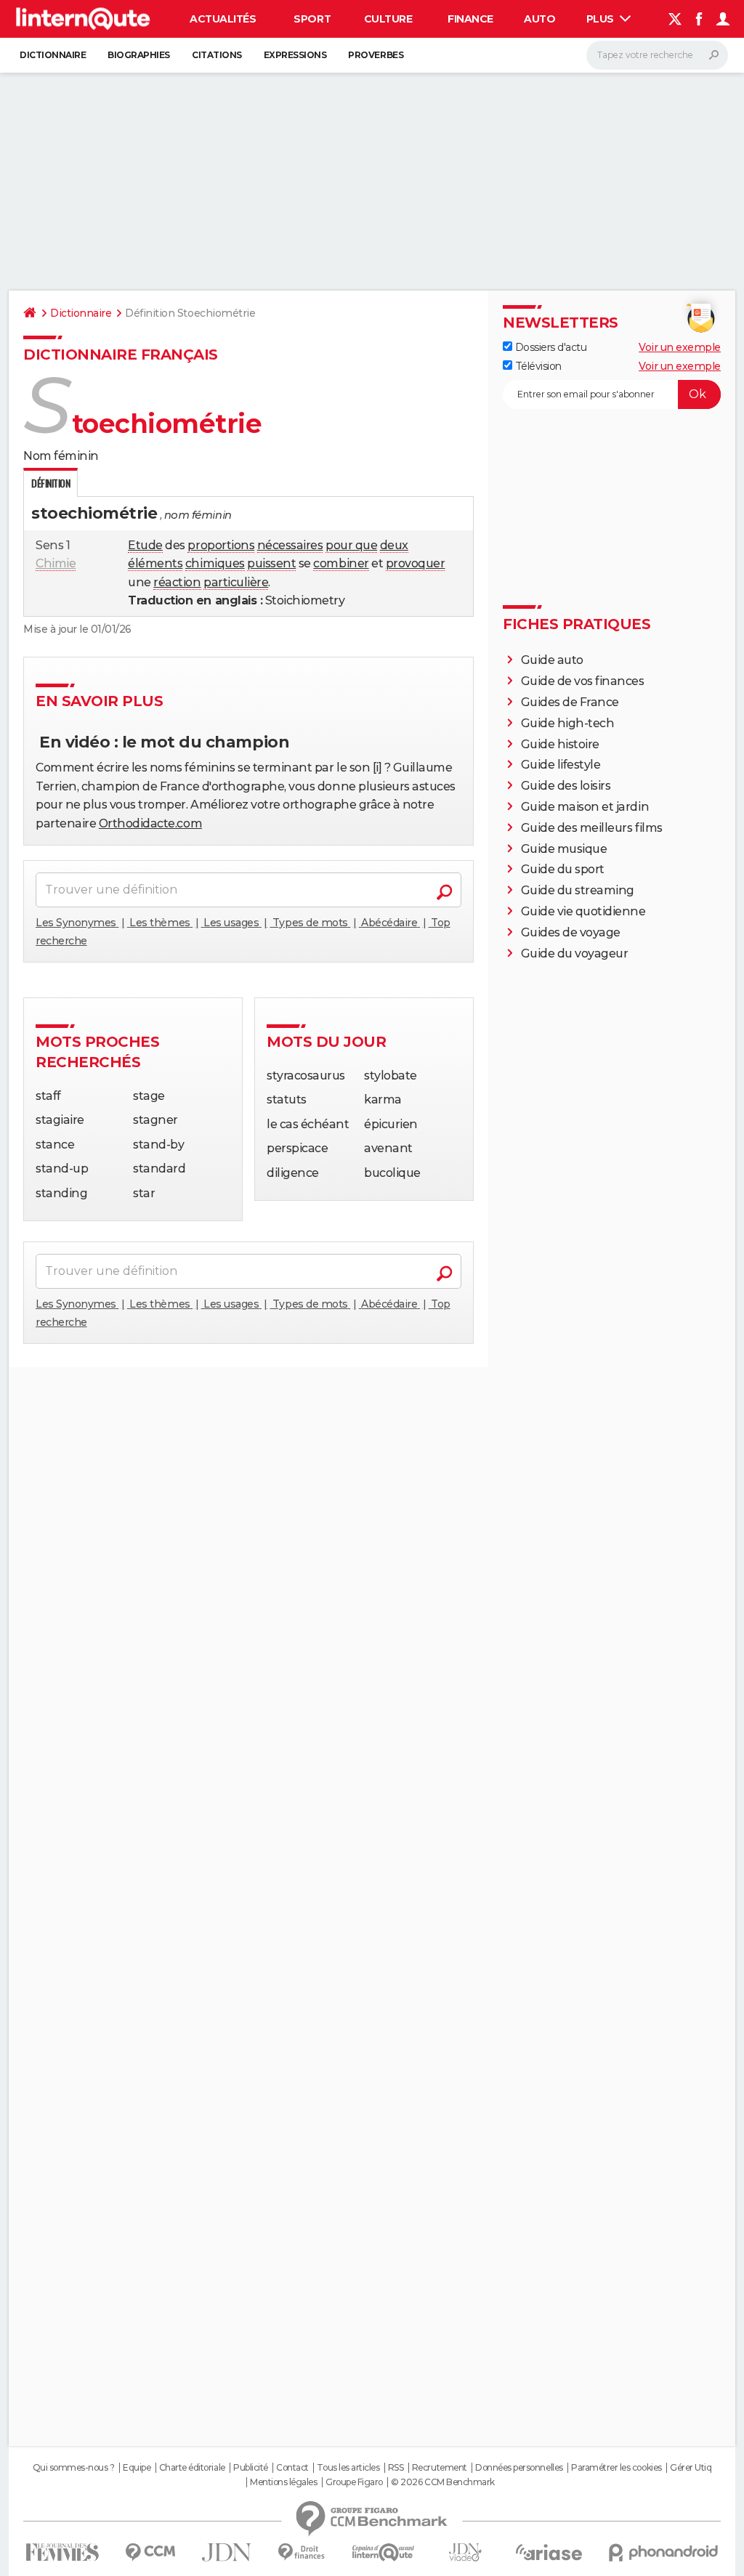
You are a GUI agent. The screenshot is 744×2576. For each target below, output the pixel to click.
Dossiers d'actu (549, 347)
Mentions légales (283, 2482)
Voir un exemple (680, 347)
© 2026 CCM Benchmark (442, 2482)
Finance (470, 19)
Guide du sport (563, 869)
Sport (312, 19)
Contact (292, 2468)
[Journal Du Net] (227, 2552)
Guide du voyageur (575, 953)
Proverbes (376, 55)
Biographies (139, 55)
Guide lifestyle (561, 765)
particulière (236, 582)
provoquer (416, 563)
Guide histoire (560, 744)
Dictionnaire (53, 55)
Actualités (223, 19)
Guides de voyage (571, 932)
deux (394, 545)
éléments (155, 563)
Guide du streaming (578, 890)
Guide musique (564, 849)
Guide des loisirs (566, 786)
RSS (396, 2468)
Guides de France (570, 702)
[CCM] (150, 2552)
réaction (177, 582)
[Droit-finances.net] (302, 2552)
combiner (341, 563)
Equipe (137, 2468)
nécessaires (290, 545)
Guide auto (552, 660)
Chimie (56, 563)
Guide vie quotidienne (583, 911)
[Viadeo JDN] (465, 2552)
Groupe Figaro (354, 2482)
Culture (388, 19)
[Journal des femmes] (62, 2552)
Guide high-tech (568, 723)
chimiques (215, 563)
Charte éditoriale (192, 2468)
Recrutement (440, 2468)
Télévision (537, 366)
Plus (602, 19)
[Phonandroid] (664, 2552)
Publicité (251, 2468)
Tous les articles (348, 2468)
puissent (271, 563)
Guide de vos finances (583, 681)
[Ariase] (549, 2552)
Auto (539, 19)
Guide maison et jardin (585, 807)
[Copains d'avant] (383, 2552)
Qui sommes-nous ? (74, 2468)
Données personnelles (519, 2468)
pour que (351, 545)
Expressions (295, 55)
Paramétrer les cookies (616, 2468)
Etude (145, 545)
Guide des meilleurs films (592, 828)
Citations (217, 55)
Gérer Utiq (691, 2468)
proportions (221, 545)
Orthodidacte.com (150, 823)
